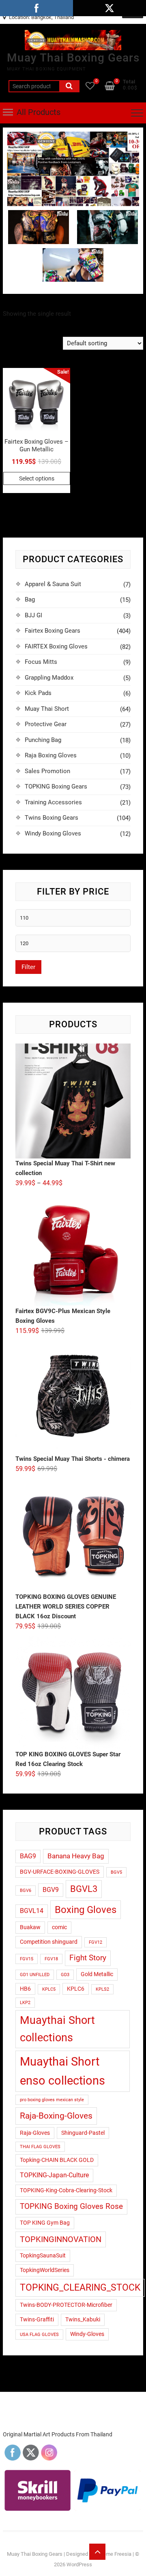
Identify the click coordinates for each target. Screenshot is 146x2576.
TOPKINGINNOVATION (61, 2239)
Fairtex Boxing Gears (53, 631)
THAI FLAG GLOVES (40, 2147)
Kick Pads (38, 693)
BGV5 (116, 1872)
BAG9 (28, 1856)
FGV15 (27, 1959)
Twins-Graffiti (37, 2319)
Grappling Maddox (49, 678)
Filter (28, 967)
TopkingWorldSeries (45, 2270)
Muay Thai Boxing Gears (73, 58)
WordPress (79, 2564)
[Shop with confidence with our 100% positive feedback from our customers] (73, 136)
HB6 (25, 1989)
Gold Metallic (97, 1974)
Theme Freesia (114, 2554)
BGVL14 (32, 1911)
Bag (30, 599)
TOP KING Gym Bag (45, 2223)
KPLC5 (49, 1989)
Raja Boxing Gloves (51, 755)
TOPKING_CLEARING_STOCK (80, 2288)
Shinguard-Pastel (83, 2133)
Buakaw (30, 1927)
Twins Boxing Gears (52, 818)
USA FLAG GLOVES (39, 2335)
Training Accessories (53, 802)
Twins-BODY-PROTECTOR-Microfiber (66, 2305)
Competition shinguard (49, 1942)
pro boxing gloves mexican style (52, 2100)
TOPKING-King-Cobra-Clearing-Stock (66, 2190)
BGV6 (26, 1891)
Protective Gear (46, 724)
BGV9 (51, 1890)
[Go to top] (97, 2552)
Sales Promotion (47, 771)
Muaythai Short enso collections (62, 2071)
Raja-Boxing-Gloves (56, 2116)
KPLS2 (102, 1989)
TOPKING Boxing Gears (56, 786)
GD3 (65, 1975)
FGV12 (96, 1942)
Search (69, 86)
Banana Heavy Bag (76, 1856)
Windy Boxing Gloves (53, 833)
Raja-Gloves (35, 2133)
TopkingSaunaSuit (43, 2255)
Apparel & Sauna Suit (53, 584)
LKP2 (25, 2003)
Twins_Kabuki (83, 2319)
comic (59, 1927)
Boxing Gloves (86, 1910)
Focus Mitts (41, 662)
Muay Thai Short (47, 709)
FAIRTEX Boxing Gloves (56, 646)
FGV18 (51, 1959)
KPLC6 (76, 1989)
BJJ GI (33, 615)
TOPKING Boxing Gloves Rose (71, 2206)
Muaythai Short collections (57, 2029)
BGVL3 (84, 1889)
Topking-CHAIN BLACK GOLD (57, 2160)
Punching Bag (43, 740)
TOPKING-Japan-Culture (54, 2175)
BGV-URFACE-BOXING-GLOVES (60, 1872)
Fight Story (88, 1958)
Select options (37, 478)
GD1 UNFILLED (35, 1975)
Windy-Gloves (87, 2334)
